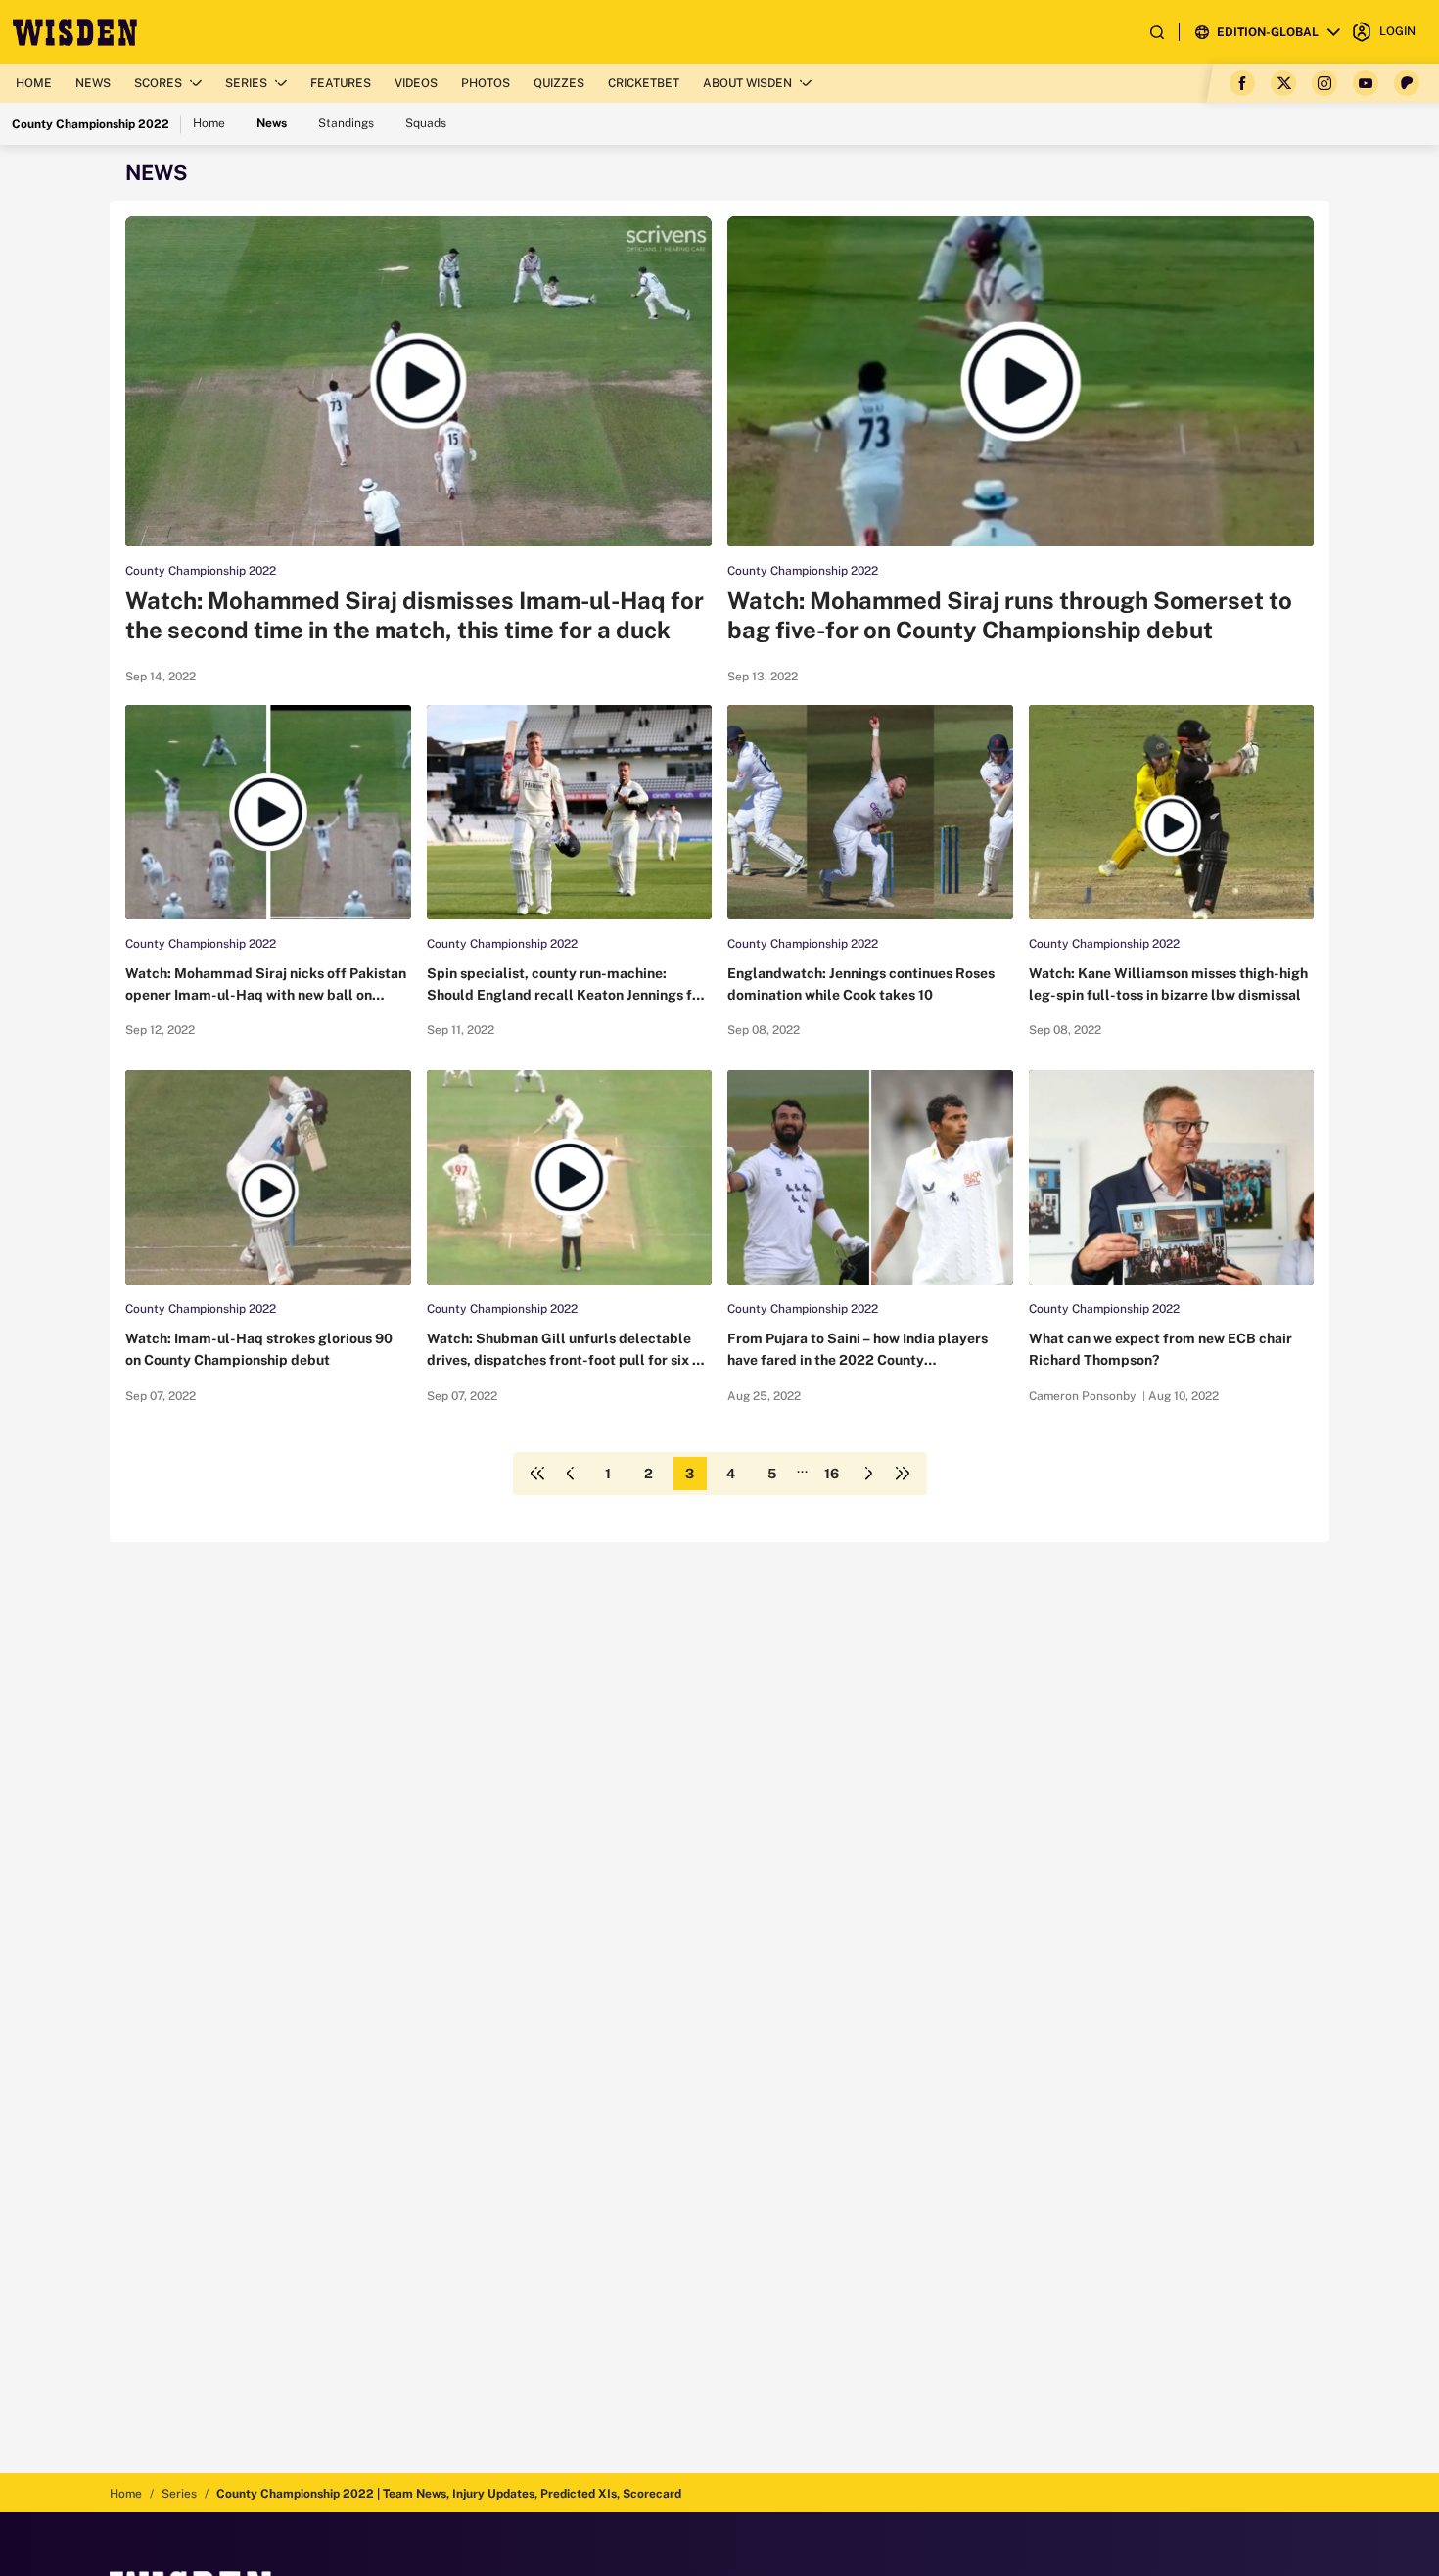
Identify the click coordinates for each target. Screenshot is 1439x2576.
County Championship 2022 (201, 571)
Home (34, 83)
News (93, 83)
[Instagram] (1324, 83)
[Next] (869, 1474)
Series (246, 83)
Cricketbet (644, 83)
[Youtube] (1366, 83)
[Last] (903, 1474)
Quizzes (559, 83)
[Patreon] (1407, 83)
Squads (426, 123)
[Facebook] (1242, 83)
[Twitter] (1283, 83)
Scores (158, 83)
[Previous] (571, 1474)
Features (341, 83)
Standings (346, 123)
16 (832, 1474)
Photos (486, 83)
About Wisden (747, 83)
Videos (416, 83)
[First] (537, 1474)
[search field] (1157, 32)
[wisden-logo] (75, 32)
